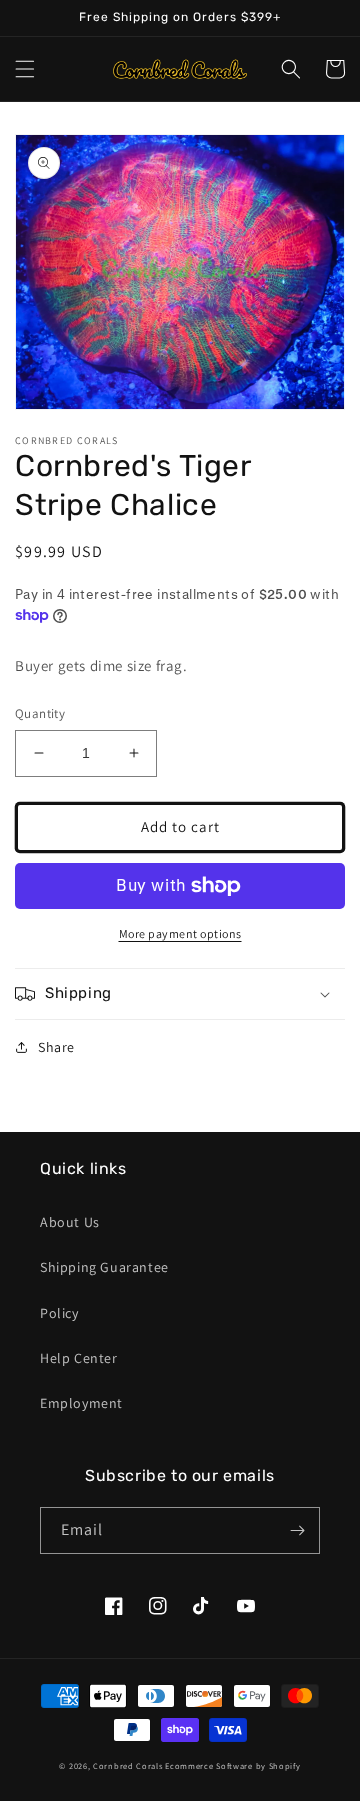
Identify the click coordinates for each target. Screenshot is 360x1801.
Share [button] (56, 1047)
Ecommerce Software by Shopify (232, 1765)
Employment (81, 1403)
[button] (25, 69)
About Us (70, 1222)
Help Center (79, 1358)
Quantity (40, 713)
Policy (59, 1313)
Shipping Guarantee (104, 1267)
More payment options (180, 933)
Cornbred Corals (128, 1765)
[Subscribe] (297, 1530)
